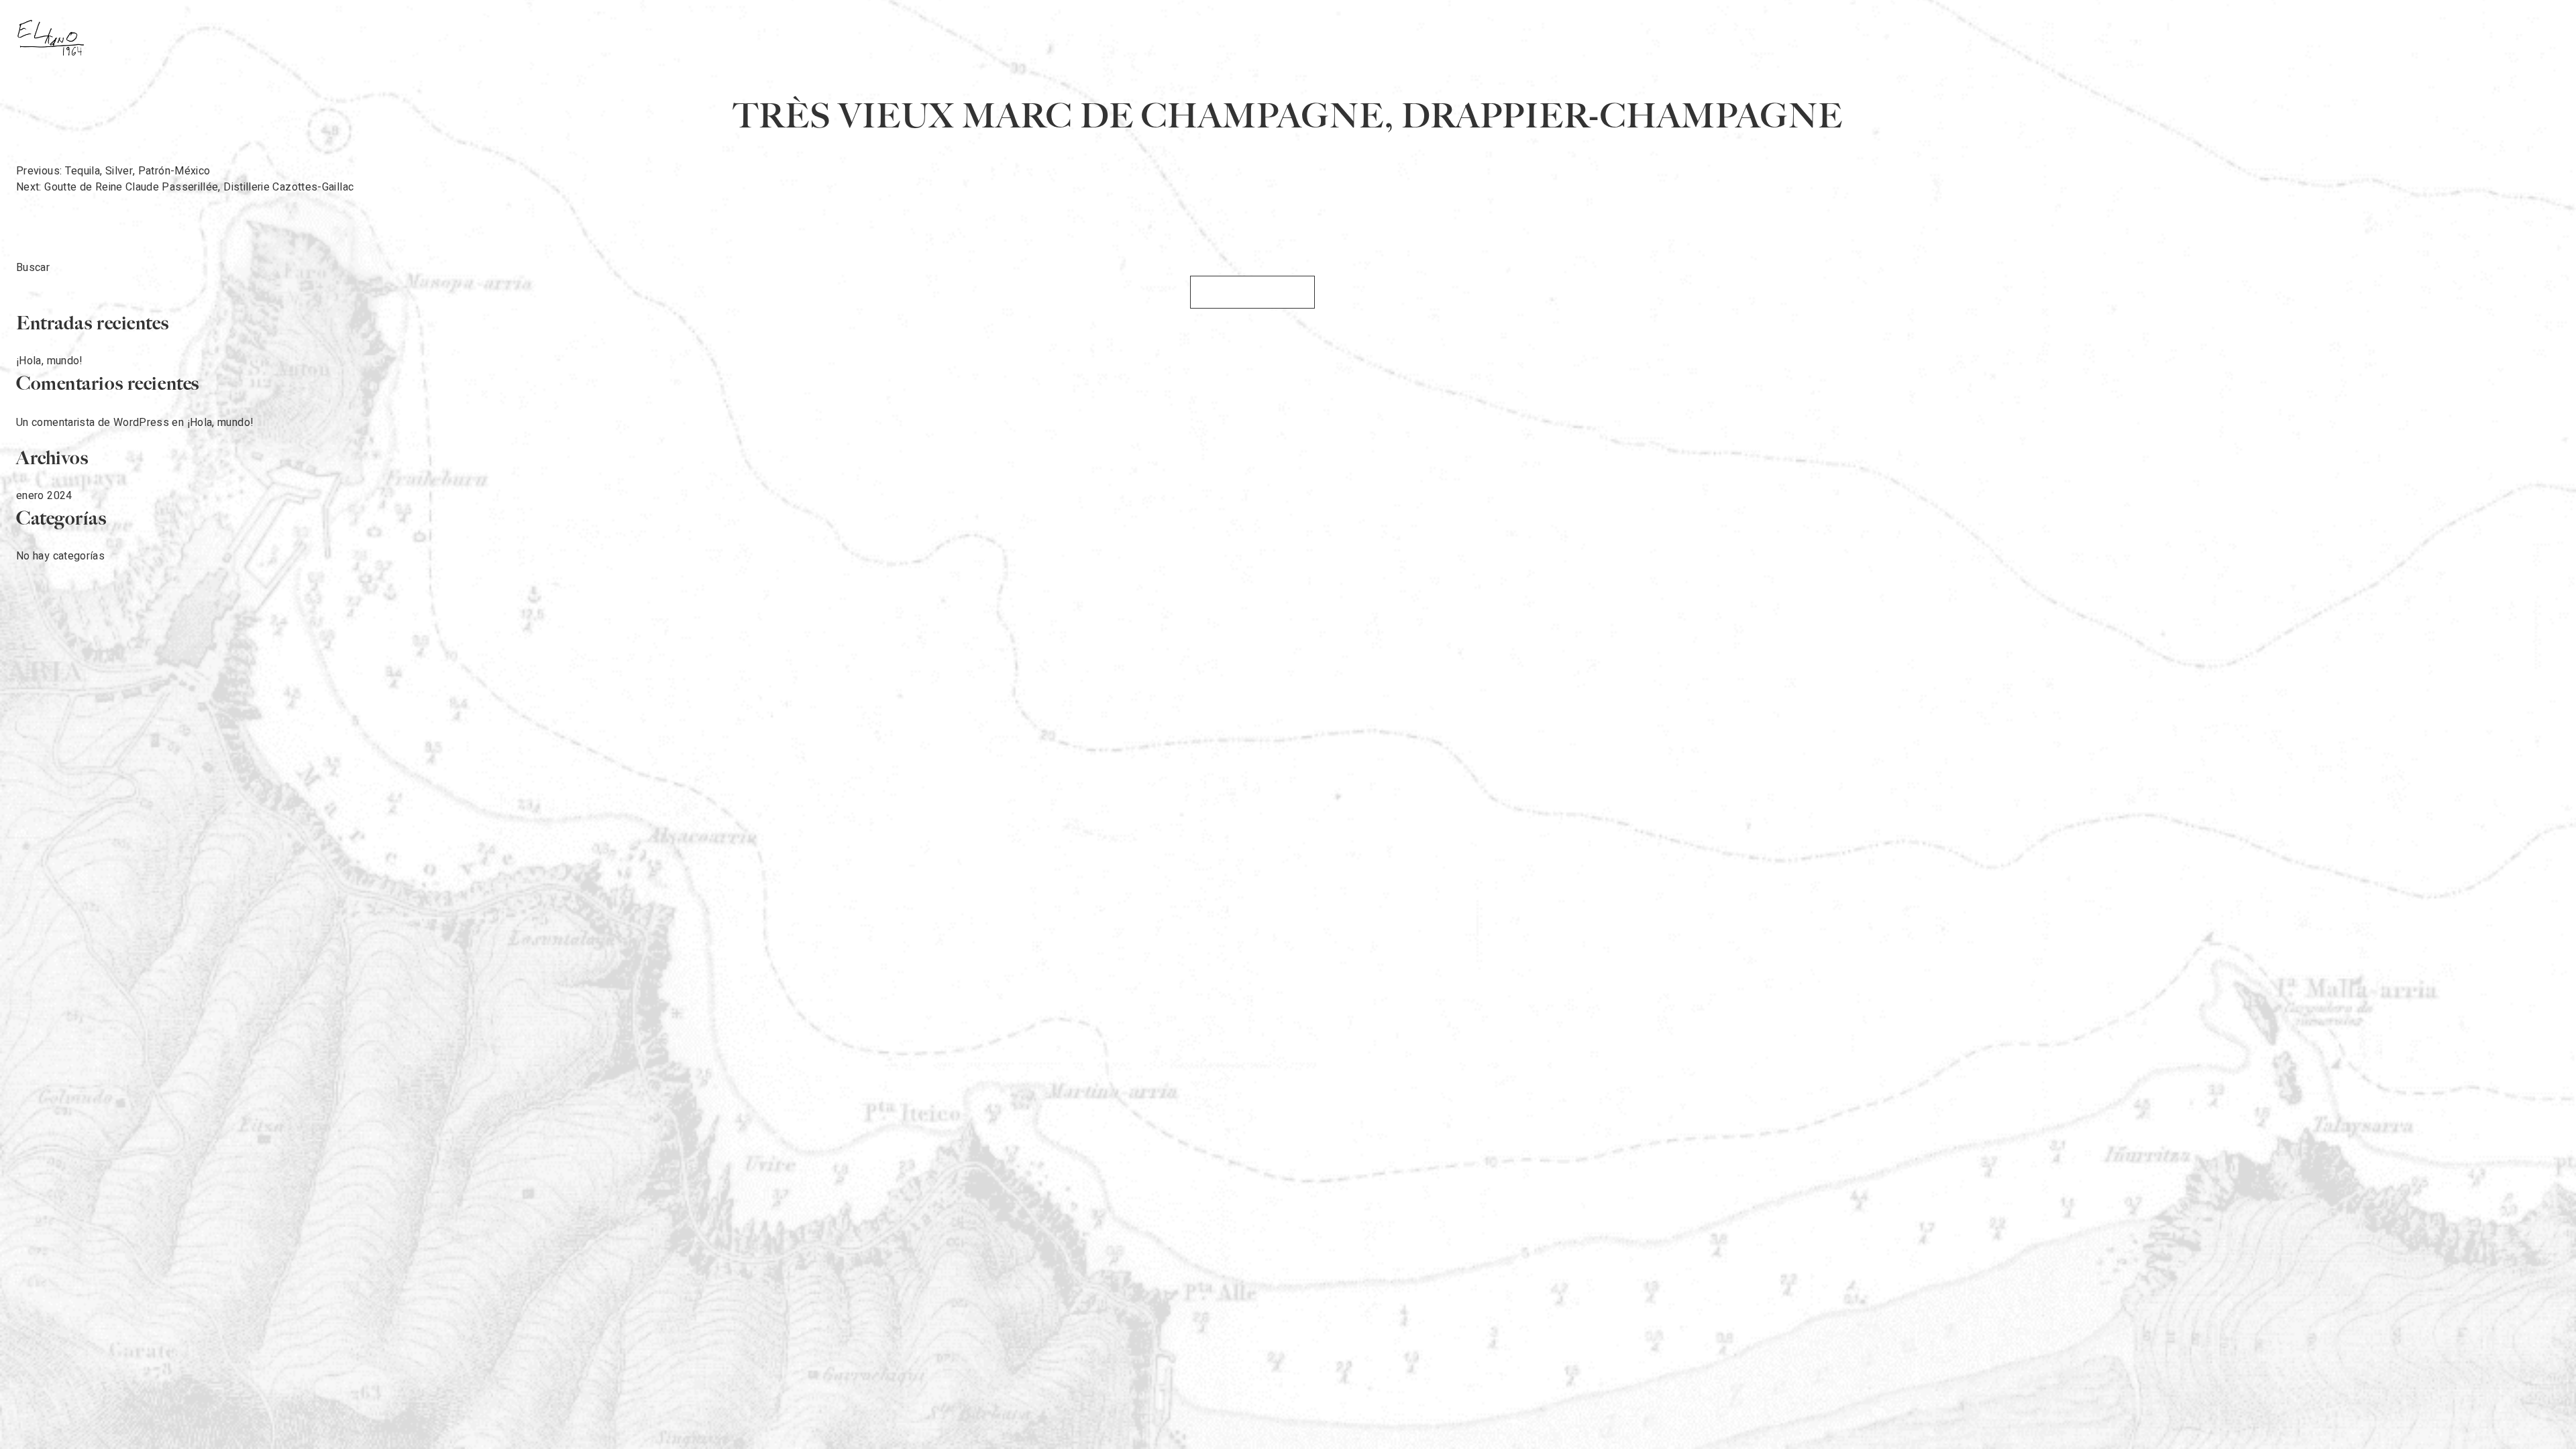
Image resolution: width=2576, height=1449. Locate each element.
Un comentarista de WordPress (93, 423)
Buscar (33, 268)
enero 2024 (44, 496)
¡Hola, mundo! (50, 361)
